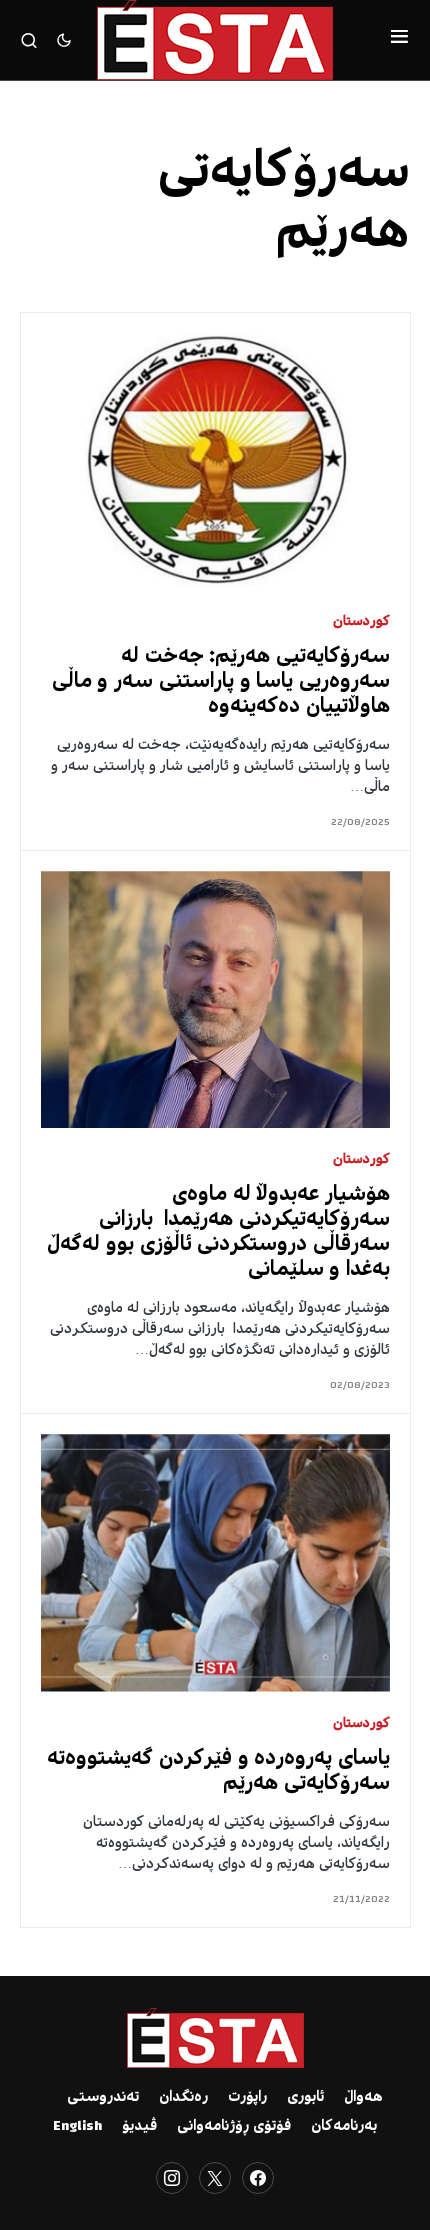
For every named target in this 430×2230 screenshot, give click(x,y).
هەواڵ (363, 2098)
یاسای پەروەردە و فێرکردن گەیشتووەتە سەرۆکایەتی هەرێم (218, 1772)
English (77, 2127)
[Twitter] (215, 2178)
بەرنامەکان (344, 2127)
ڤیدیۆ (139, 2127)
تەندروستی (103, 2098)
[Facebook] (258, 2178)
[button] (399, 40)
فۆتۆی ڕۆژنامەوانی (234, 2127)
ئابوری (305, 2098)
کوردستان (361, 622)
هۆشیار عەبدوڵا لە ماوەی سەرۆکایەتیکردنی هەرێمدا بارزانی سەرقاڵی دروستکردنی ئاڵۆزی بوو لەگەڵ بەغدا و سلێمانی (218, 1233)
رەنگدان (183, 2098)
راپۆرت (247, 2098)
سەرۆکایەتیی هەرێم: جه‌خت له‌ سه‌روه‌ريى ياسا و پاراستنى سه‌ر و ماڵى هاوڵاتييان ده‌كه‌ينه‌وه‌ (221, 682)
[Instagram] (172, 2178)
